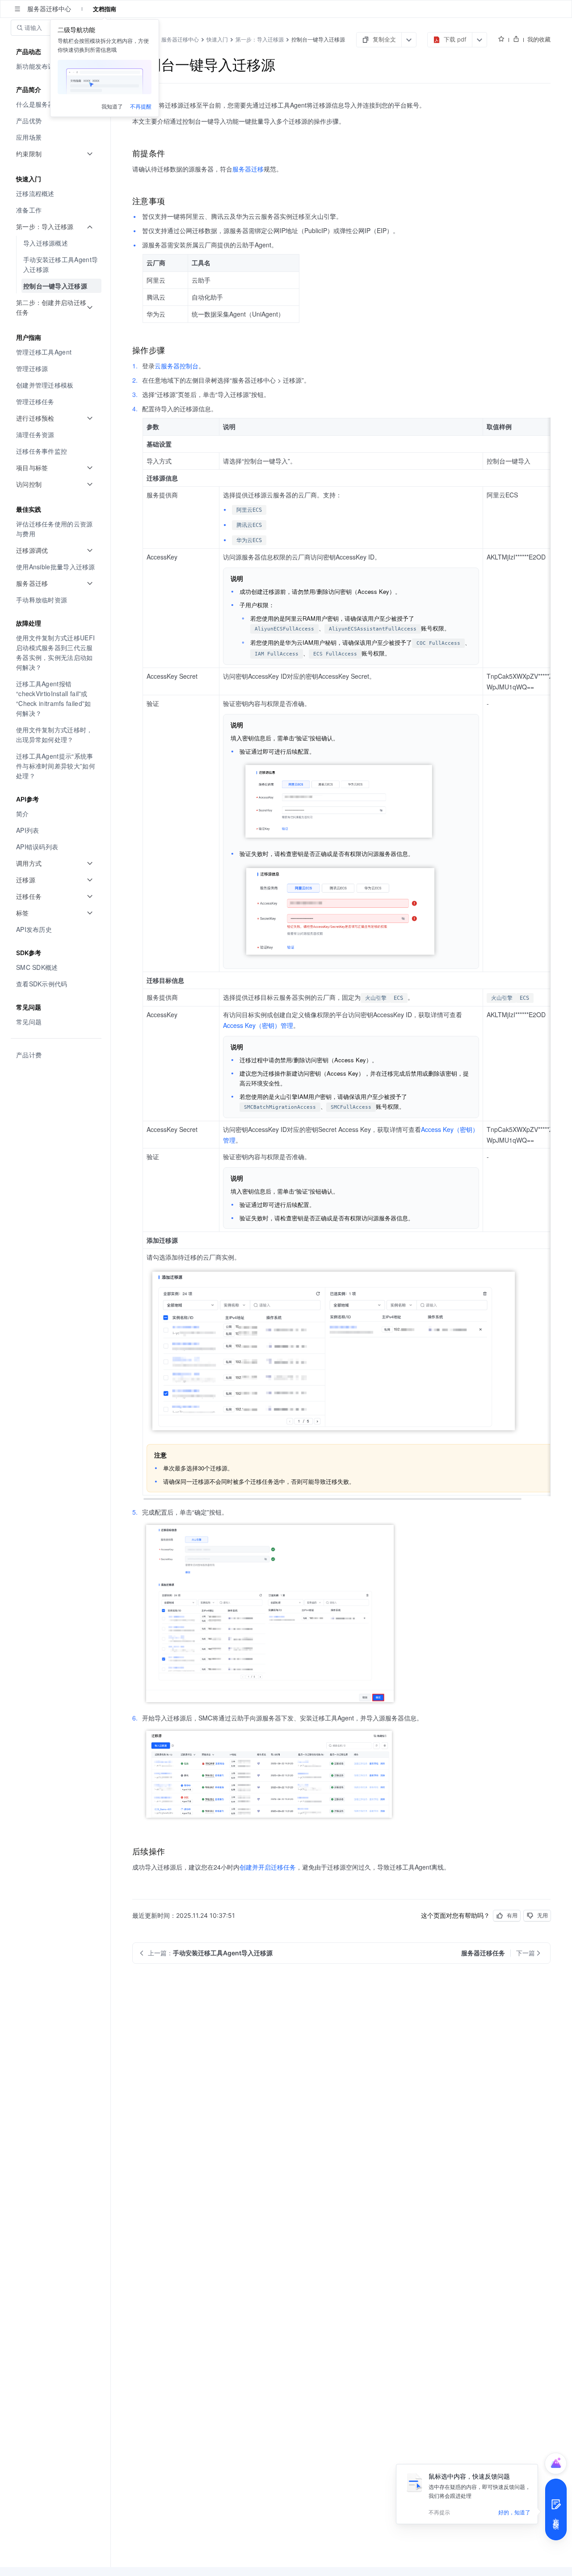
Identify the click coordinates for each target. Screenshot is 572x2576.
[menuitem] (56, 121)
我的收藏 (539, 39)
